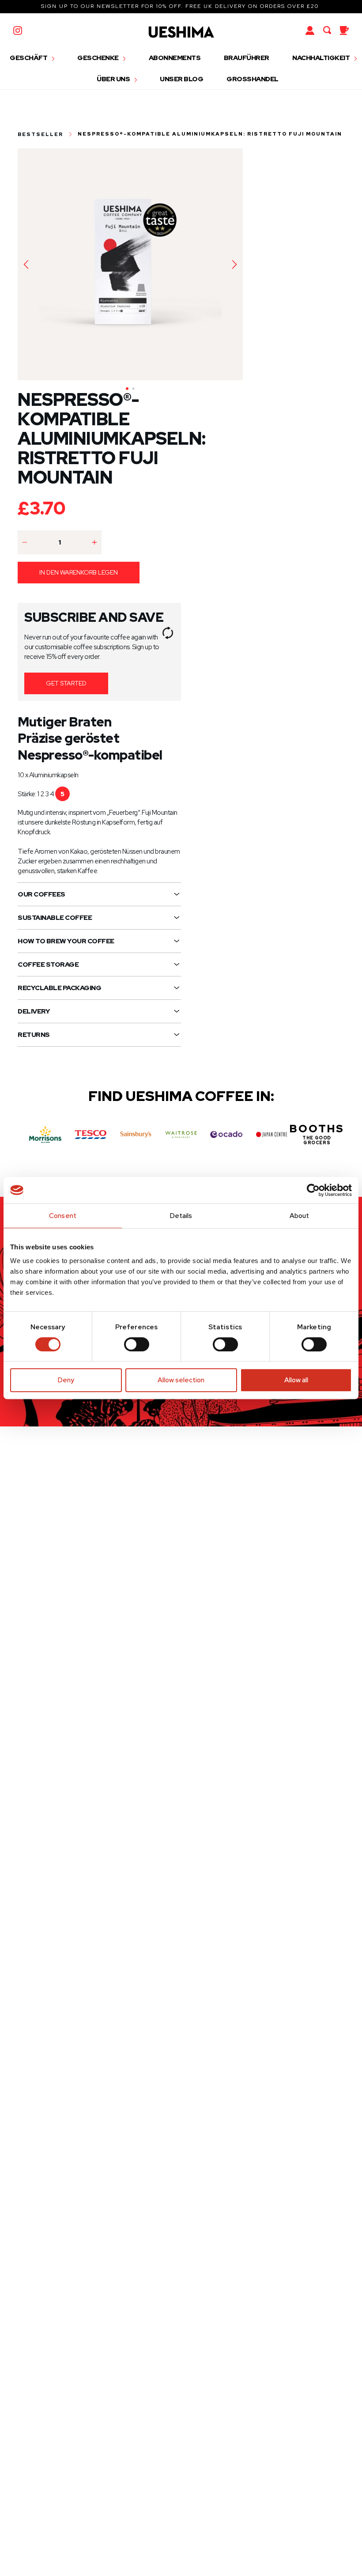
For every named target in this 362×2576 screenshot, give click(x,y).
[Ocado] (226, 1135)
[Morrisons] (45, 1134)
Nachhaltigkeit (322, 58)
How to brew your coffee (66, 941)
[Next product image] (234, 265)
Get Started (66, 683)
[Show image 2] (133, 389)
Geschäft (29, 58)
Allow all (296, 1380)
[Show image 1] (127, 389)
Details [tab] (181, 1216)
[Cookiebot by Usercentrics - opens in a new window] (313, 1190)
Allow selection (181, 1380)
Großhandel (253, 79)
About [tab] (300, 1216)
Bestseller (40, 134)
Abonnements (175, 58)
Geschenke (98, 58)
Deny (66, 1380)
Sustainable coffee (55, 918)
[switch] (137, 1344)
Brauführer (247, 58)
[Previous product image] (26, 265)
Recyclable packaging (59, 988)
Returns (34, 1035)
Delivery (34, 1011)
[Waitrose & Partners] (181, 1135)
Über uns (114, 79)
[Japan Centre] (272, 1135)
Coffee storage (48, 965)
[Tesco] (91, 1135)
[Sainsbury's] (136, 1135)
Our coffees (41, 894)
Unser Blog (181, 79)
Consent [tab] (63, 1216)
